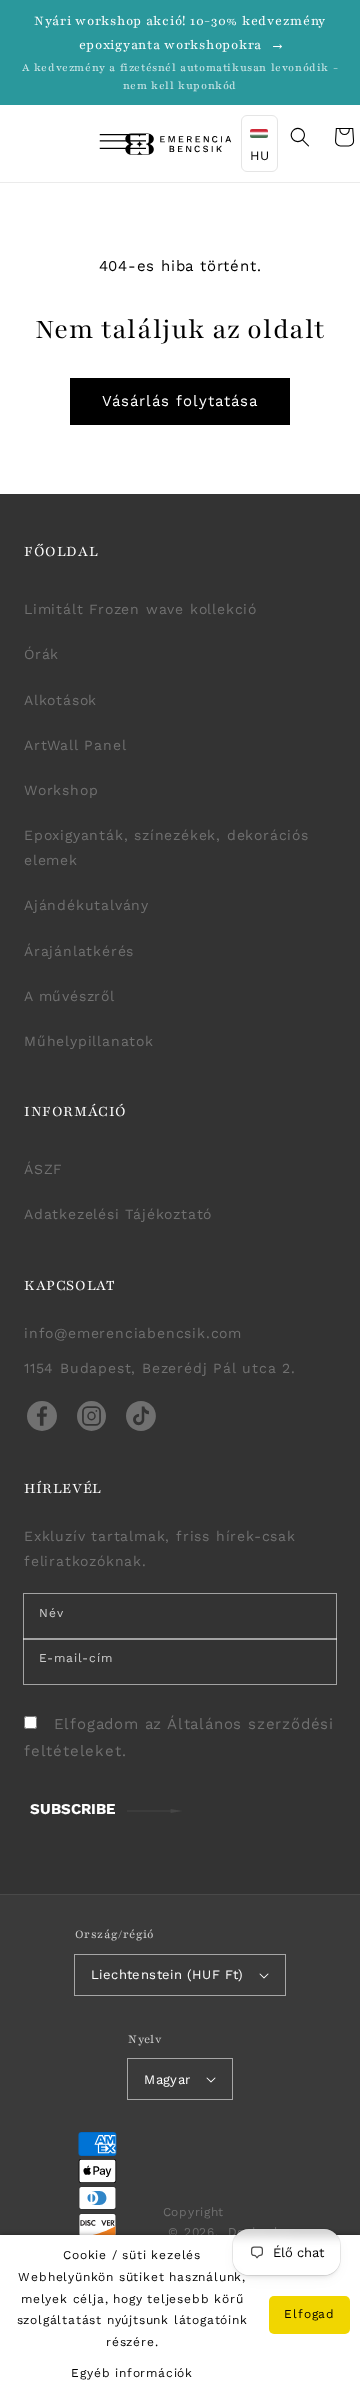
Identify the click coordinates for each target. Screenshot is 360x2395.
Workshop (61, 790)
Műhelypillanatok (89, 1041)
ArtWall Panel (75, 745)
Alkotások (60, 700)
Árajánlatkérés (79, 951)
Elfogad (309, 2314)
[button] (96, 144)
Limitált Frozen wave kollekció (140, 609)
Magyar (167, 2079)
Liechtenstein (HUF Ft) (167, 1974)
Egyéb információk (132, 2373)
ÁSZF (43, 1169)
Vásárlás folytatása (180, 401)
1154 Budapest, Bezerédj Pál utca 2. (160, 1368)
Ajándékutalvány (86, 905)
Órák (41, 654)
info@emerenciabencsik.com (133, 1333)
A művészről (69, 996)
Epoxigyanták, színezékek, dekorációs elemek (166, 847)
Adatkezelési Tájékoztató (118, 1214)
